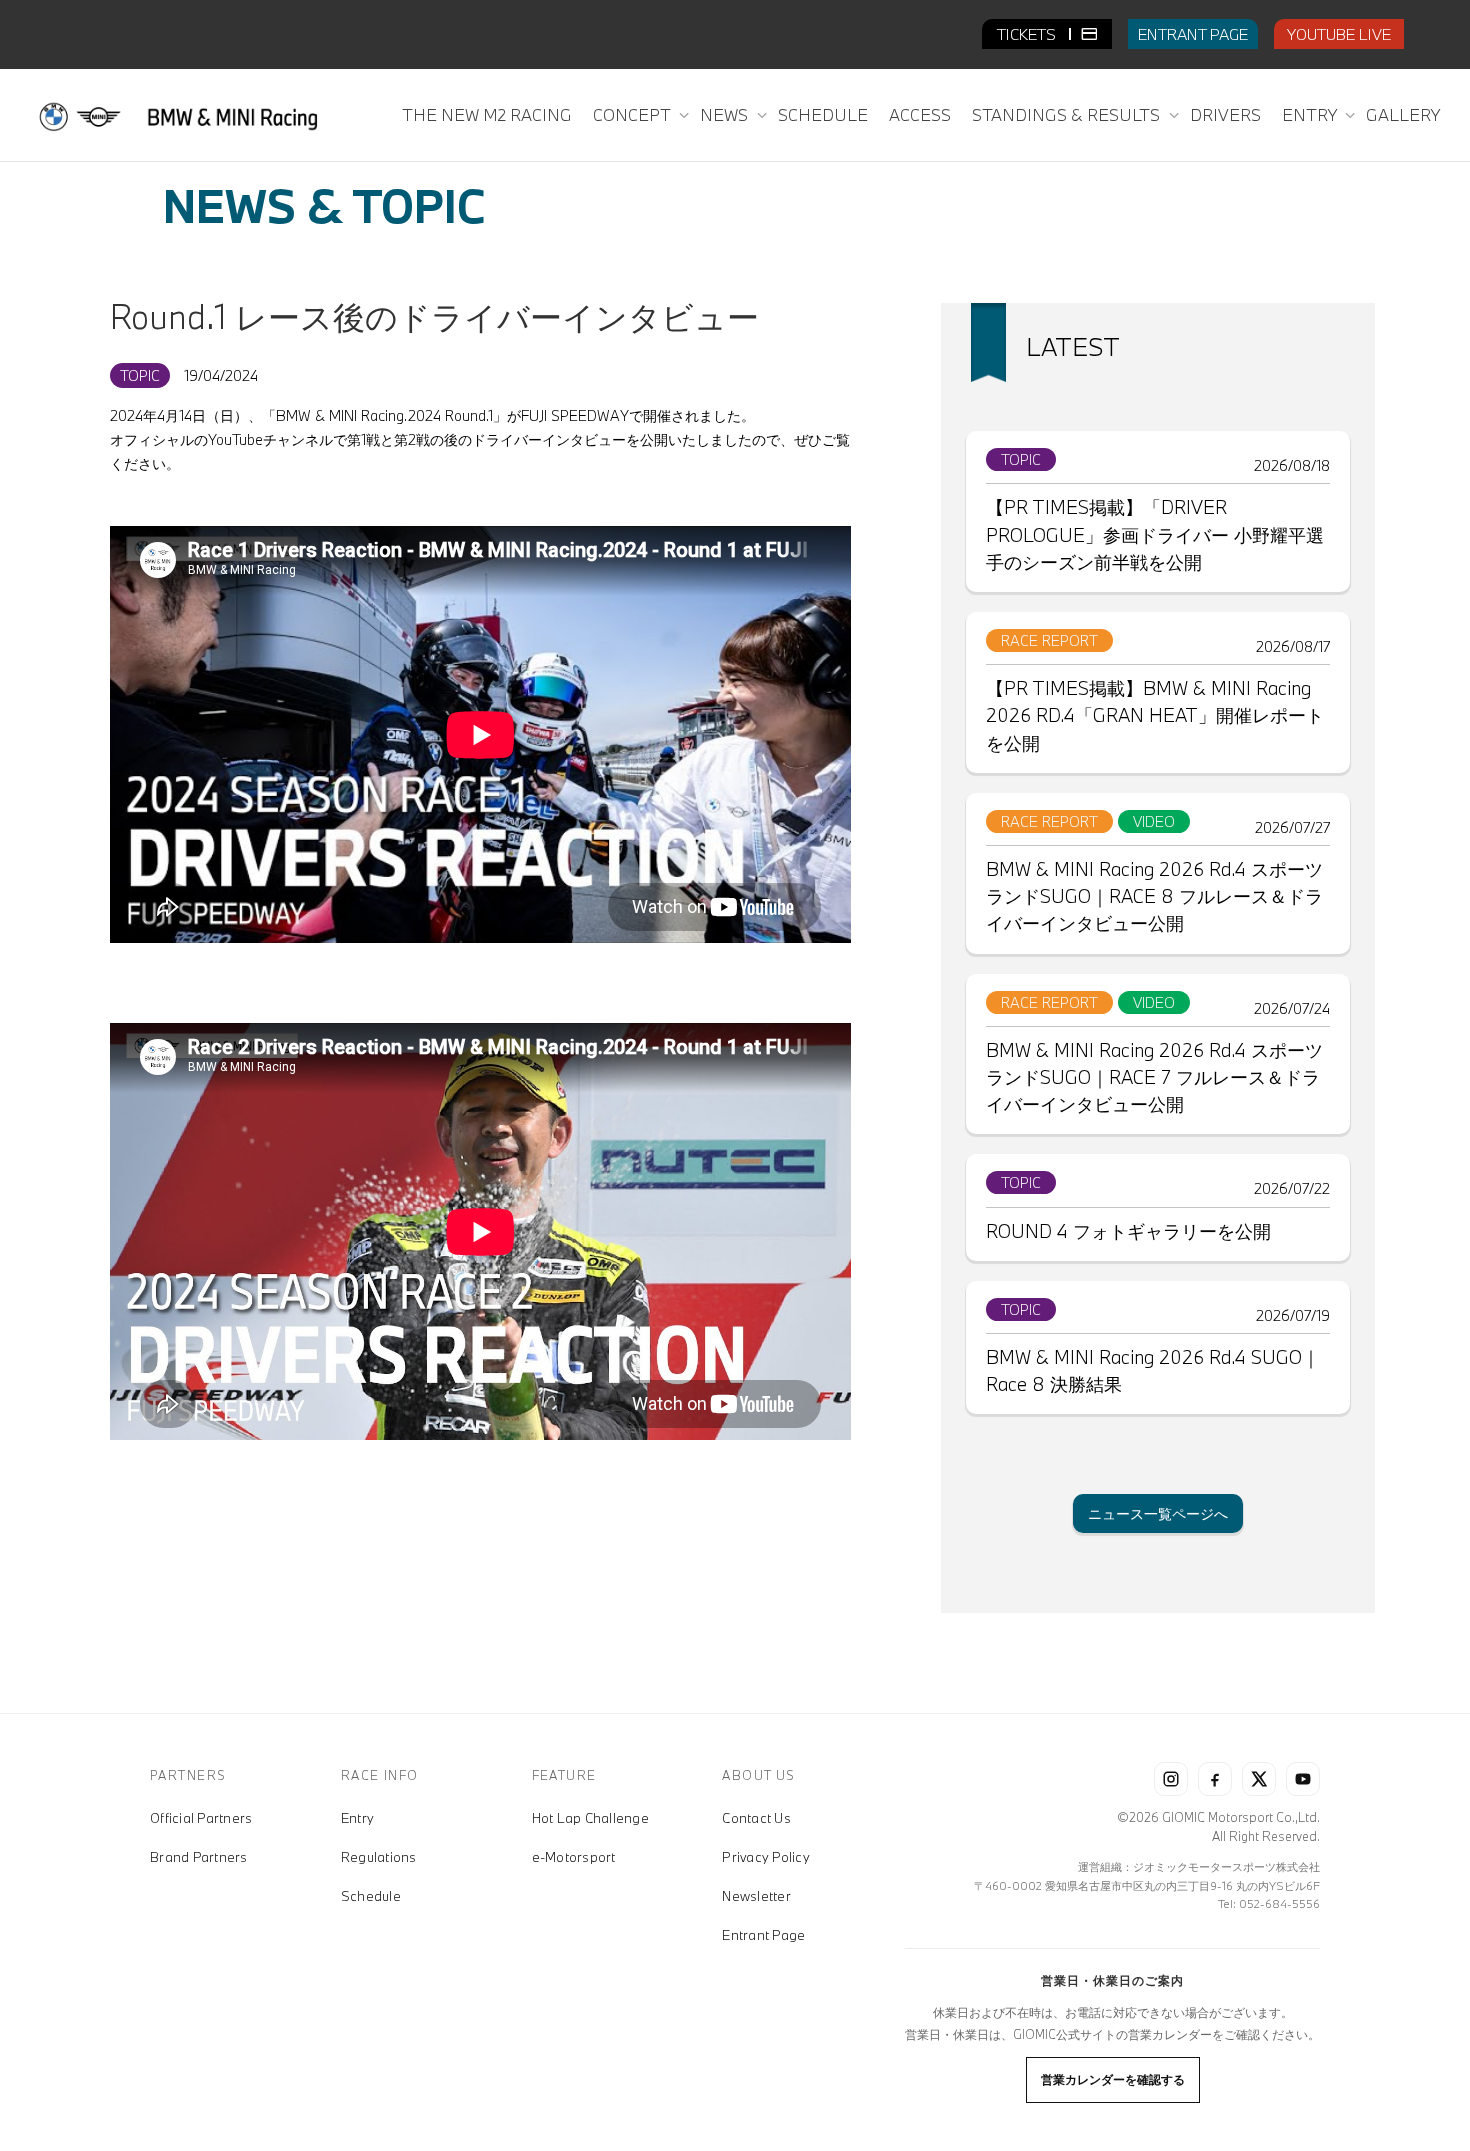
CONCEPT (633, 114)
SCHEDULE (823, 114)
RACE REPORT (1049, 640)
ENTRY (1311, 114)
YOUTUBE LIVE (1339, 34)
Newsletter (756, 1896)
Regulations (379, 1857)
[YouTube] (1303, 1779)
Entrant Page (763, 1935)
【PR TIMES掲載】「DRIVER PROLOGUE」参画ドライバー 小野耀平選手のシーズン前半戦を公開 (1155, 534)
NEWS (726, 114)
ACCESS (920, 114)
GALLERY (1403, 114)
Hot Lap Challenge (590, 1818)
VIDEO (1154, 821)
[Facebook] (1215, 1779)
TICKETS (1028, 34)
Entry (357, 1818)
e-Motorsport (574, 1857)
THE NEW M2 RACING (487, 114)
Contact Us (756, 1818)
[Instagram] (1171, 1779)
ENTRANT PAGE (1193, 34)
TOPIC (140, 375)
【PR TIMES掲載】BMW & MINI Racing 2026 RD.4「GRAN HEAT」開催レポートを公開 (1155, 715)
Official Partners (201, 1818)
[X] (1259, 1779)
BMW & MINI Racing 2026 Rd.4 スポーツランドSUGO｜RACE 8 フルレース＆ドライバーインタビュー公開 (1154, 896)
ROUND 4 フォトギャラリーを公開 (1128, 1231)
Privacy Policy (766, 1857)
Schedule (371, 1896)
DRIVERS (1225, 114)
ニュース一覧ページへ (1158, 1513)
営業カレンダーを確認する (1113, 2079)
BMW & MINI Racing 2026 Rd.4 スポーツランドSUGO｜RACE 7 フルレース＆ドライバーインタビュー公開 (1154, 1077)
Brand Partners (199, 1857)
